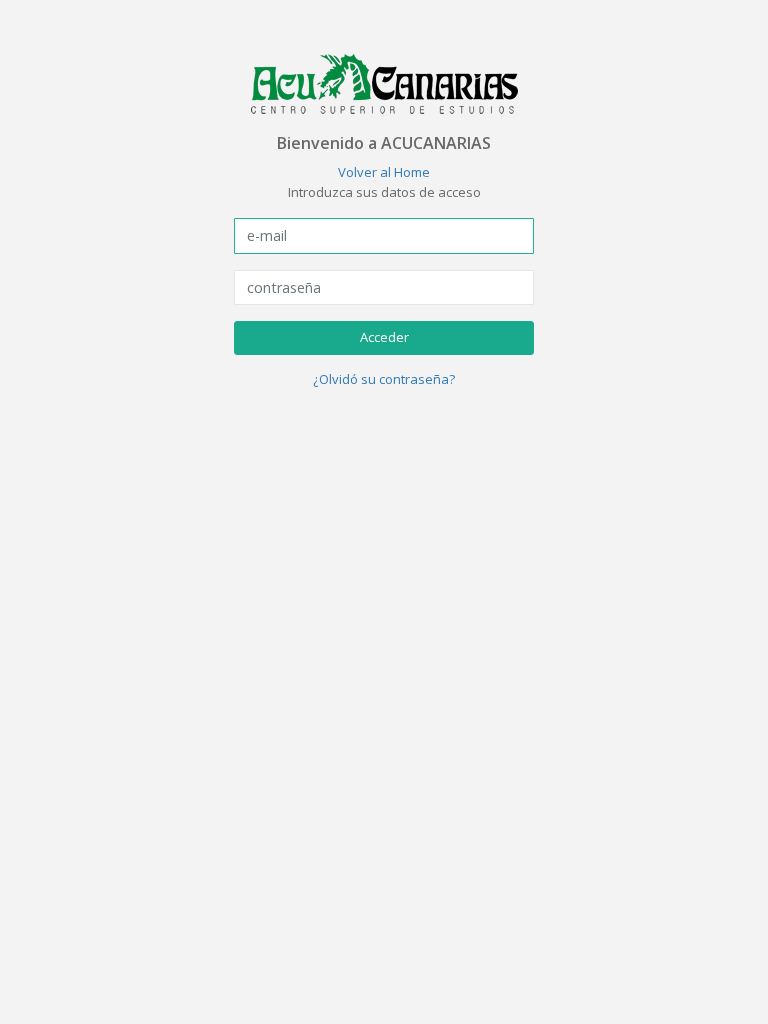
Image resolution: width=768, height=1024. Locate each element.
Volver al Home (384, 172)
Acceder (384, 337)
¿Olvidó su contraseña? (384, 379)
